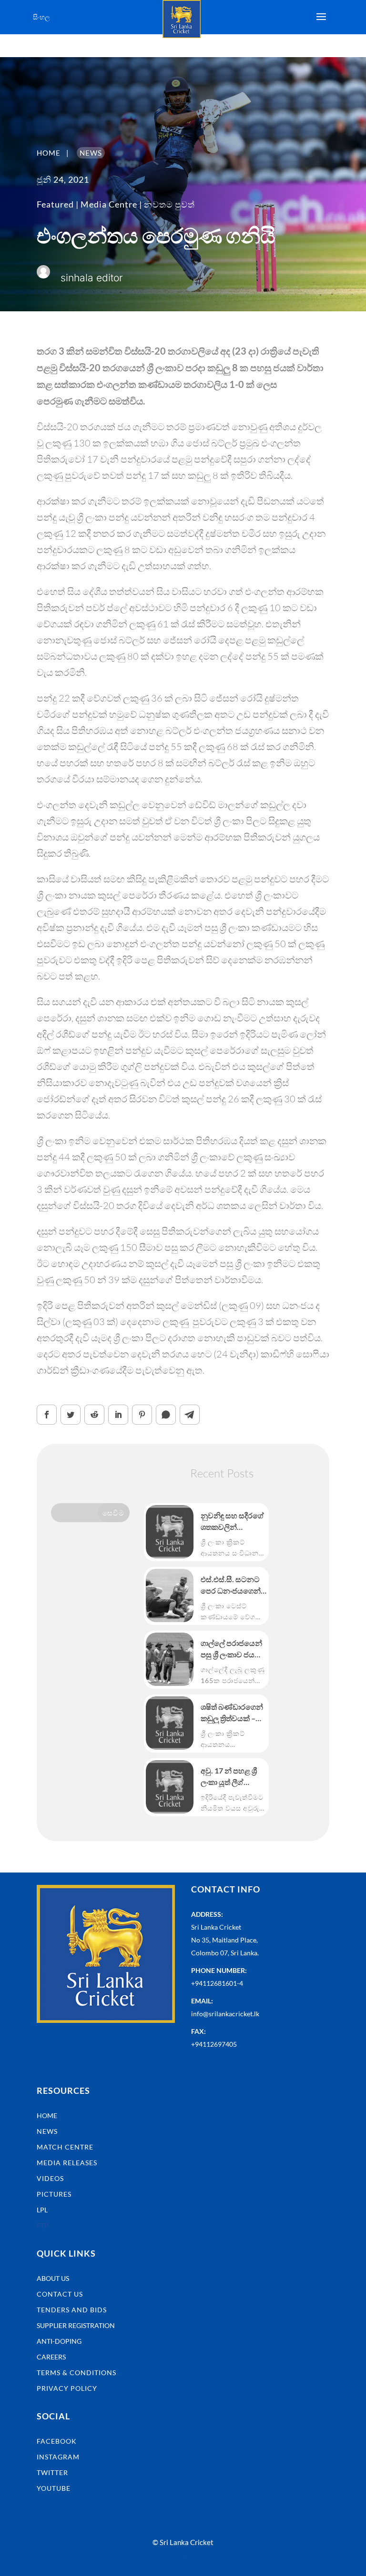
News (47, 2131)
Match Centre (65, 2147)
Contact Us (60, 2294)
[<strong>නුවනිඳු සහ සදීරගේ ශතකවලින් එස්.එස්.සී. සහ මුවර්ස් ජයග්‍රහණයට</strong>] (170, 1532)
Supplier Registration (76, 2325)
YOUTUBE (54, 2488)
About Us (53, 2278)
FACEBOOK (57, 2441)
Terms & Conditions (76, 2373)
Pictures (54, 2194)
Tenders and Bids (72, 2310)
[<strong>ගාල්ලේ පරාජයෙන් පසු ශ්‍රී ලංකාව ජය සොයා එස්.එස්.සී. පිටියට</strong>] (170, 1659)
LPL (42, 2210)
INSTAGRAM (58, 2457)
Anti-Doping (59, 2341)
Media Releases (67, 2163)
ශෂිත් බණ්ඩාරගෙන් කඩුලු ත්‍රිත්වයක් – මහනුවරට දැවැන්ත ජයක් (232, 1713)
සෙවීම (113, 1513)
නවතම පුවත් (169, 204)
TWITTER (52, 2472)
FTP (43, 2225)
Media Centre (109, 204)
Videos (50, 2178)
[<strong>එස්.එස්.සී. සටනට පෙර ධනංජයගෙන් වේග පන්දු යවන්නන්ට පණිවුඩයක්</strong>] (170, 1595)
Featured (55, 204)
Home (47, 2115)
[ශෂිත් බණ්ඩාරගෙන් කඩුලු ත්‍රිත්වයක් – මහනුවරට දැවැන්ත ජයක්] (170, 1723)
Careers (51, 2357)
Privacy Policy (67, 2388)
